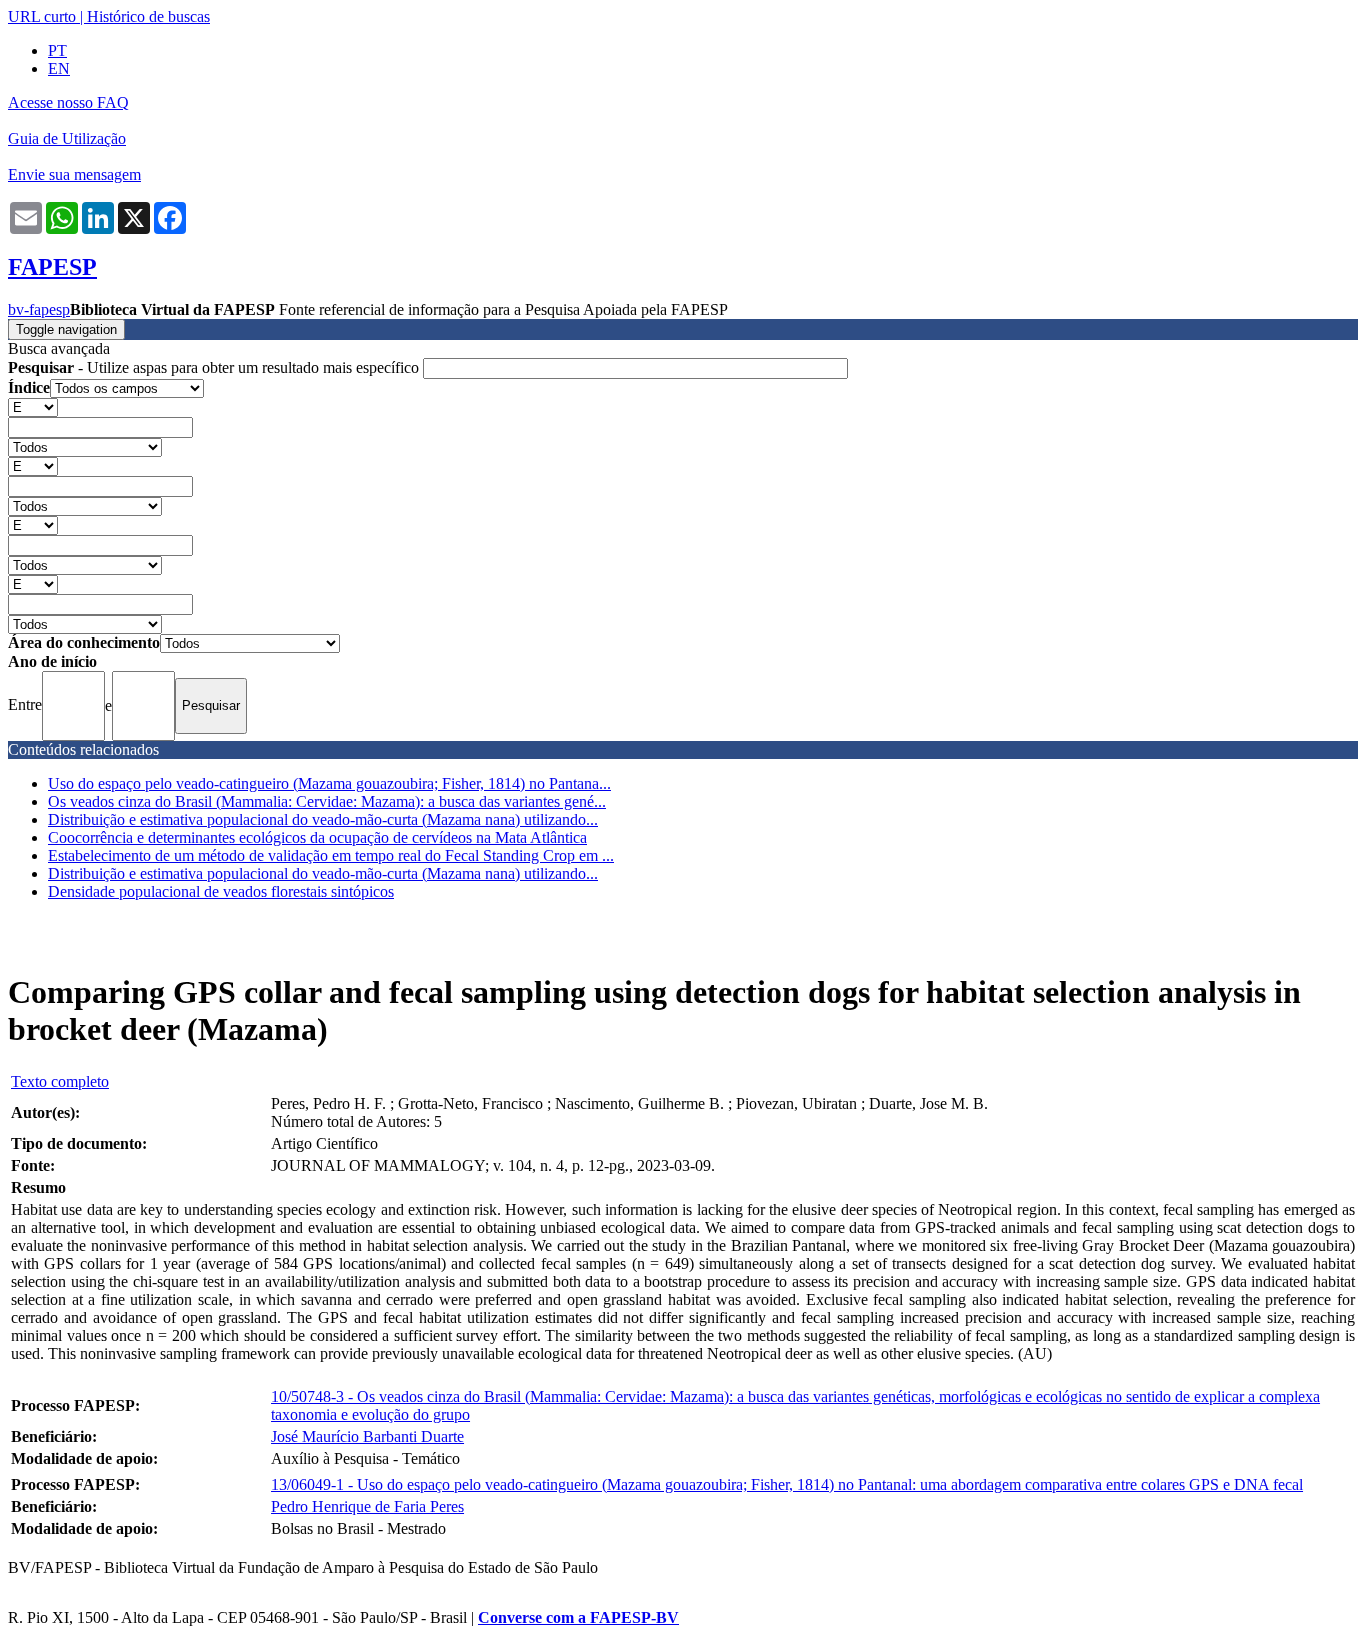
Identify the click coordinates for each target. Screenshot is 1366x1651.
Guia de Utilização (67, 138)
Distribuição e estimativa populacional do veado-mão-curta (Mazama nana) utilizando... (323, 819)
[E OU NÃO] (33, 406)
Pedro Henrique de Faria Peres (367, 1506)
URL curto (42, 16)
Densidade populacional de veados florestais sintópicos (221, 891)
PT (57, 50)
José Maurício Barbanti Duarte (367, 1436)
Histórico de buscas (148, 16)
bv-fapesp (39, 309)
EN (59, 68)
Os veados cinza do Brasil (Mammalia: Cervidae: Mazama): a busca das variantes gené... (327, 801)
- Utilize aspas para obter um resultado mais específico (215, 367)
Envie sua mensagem (74, 174)
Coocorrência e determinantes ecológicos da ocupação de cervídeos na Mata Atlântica (317, 837)
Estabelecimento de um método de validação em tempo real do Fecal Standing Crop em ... (331, 855)
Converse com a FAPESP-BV (578, 1617)
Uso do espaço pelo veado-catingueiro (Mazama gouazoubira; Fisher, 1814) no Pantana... (329, 783)
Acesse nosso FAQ (68, 102)
